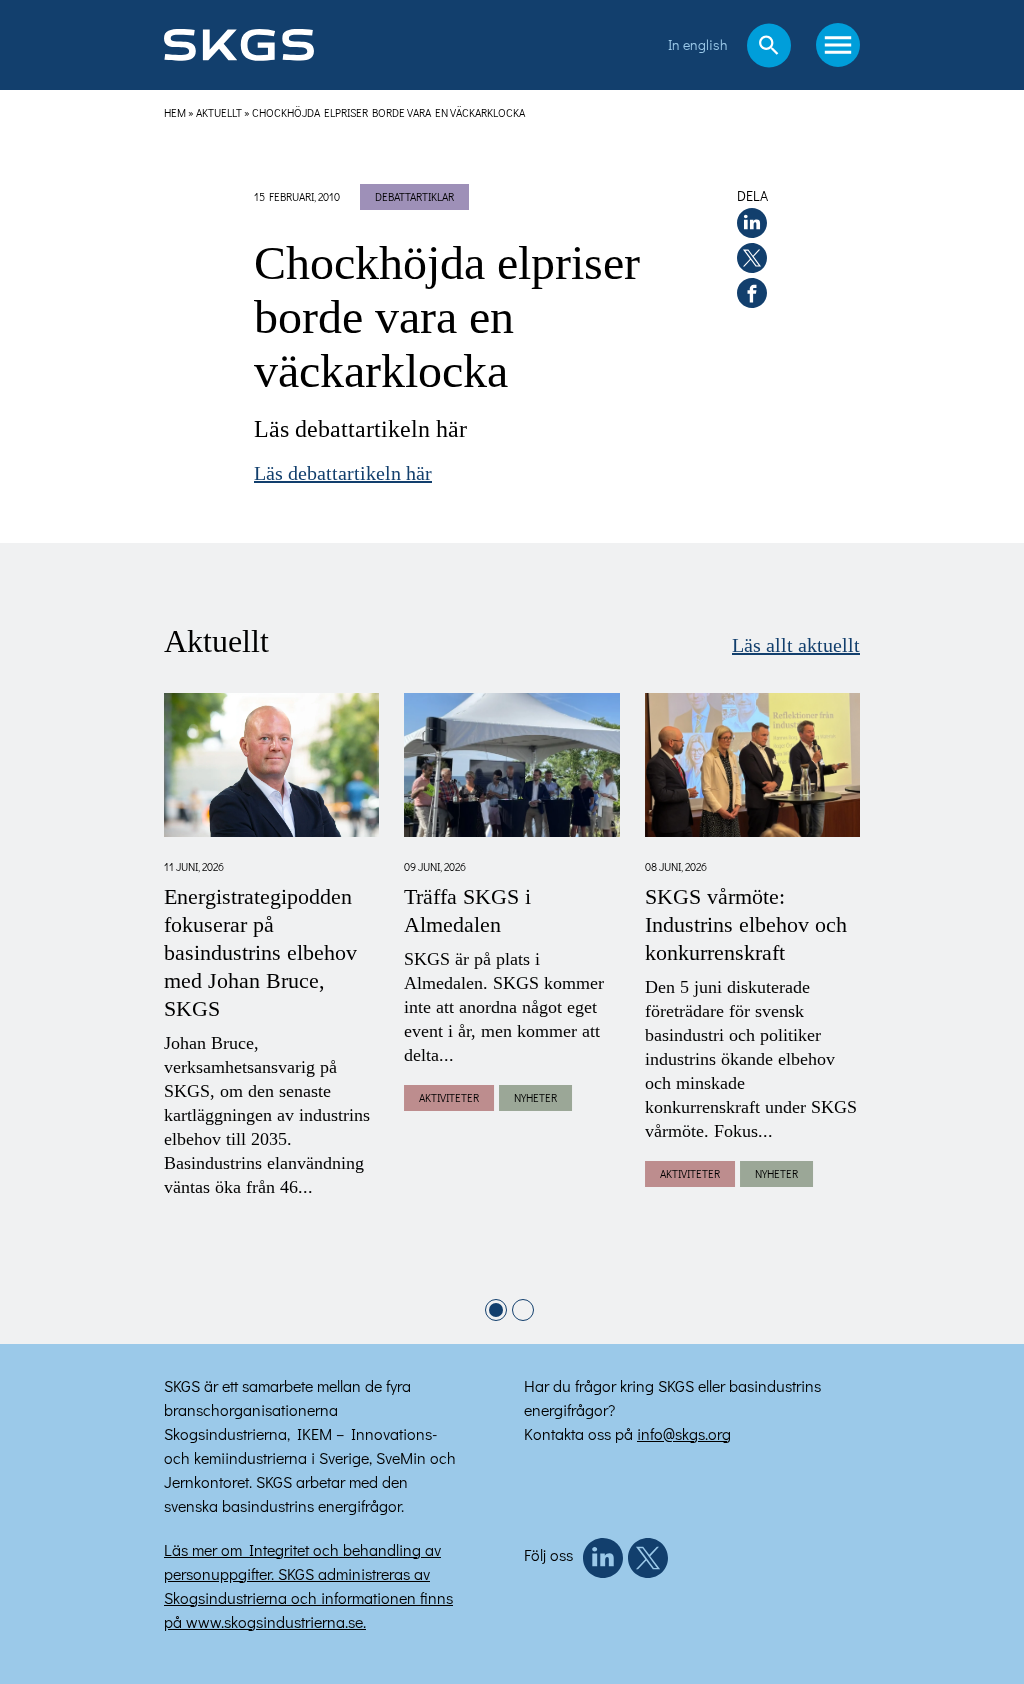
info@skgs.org (684, 1433)
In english (697, 44)
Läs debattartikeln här (343, 474)
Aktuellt (219, 112)
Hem (175, 112)
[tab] (496, 1310)
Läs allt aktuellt (796, 646)
